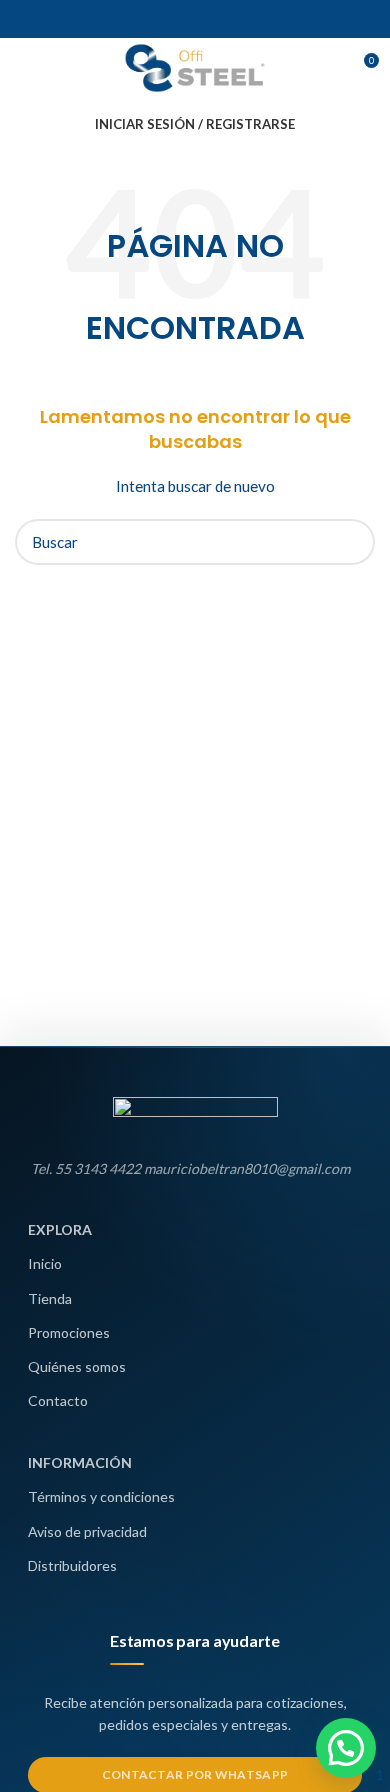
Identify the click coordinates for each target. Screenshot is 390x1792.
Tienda (50, 1298)
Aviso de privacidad (87, 1531)
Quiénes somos (77, 1366)
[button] (346, 1748)
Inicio (45, 1263)
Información (80, 1462)
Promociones (69, 1332)
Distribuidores (72, 1565)
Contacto (58, 1400)
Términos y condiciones (101, 1496)
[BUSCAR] (348, 542)
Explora (60, 1229)
